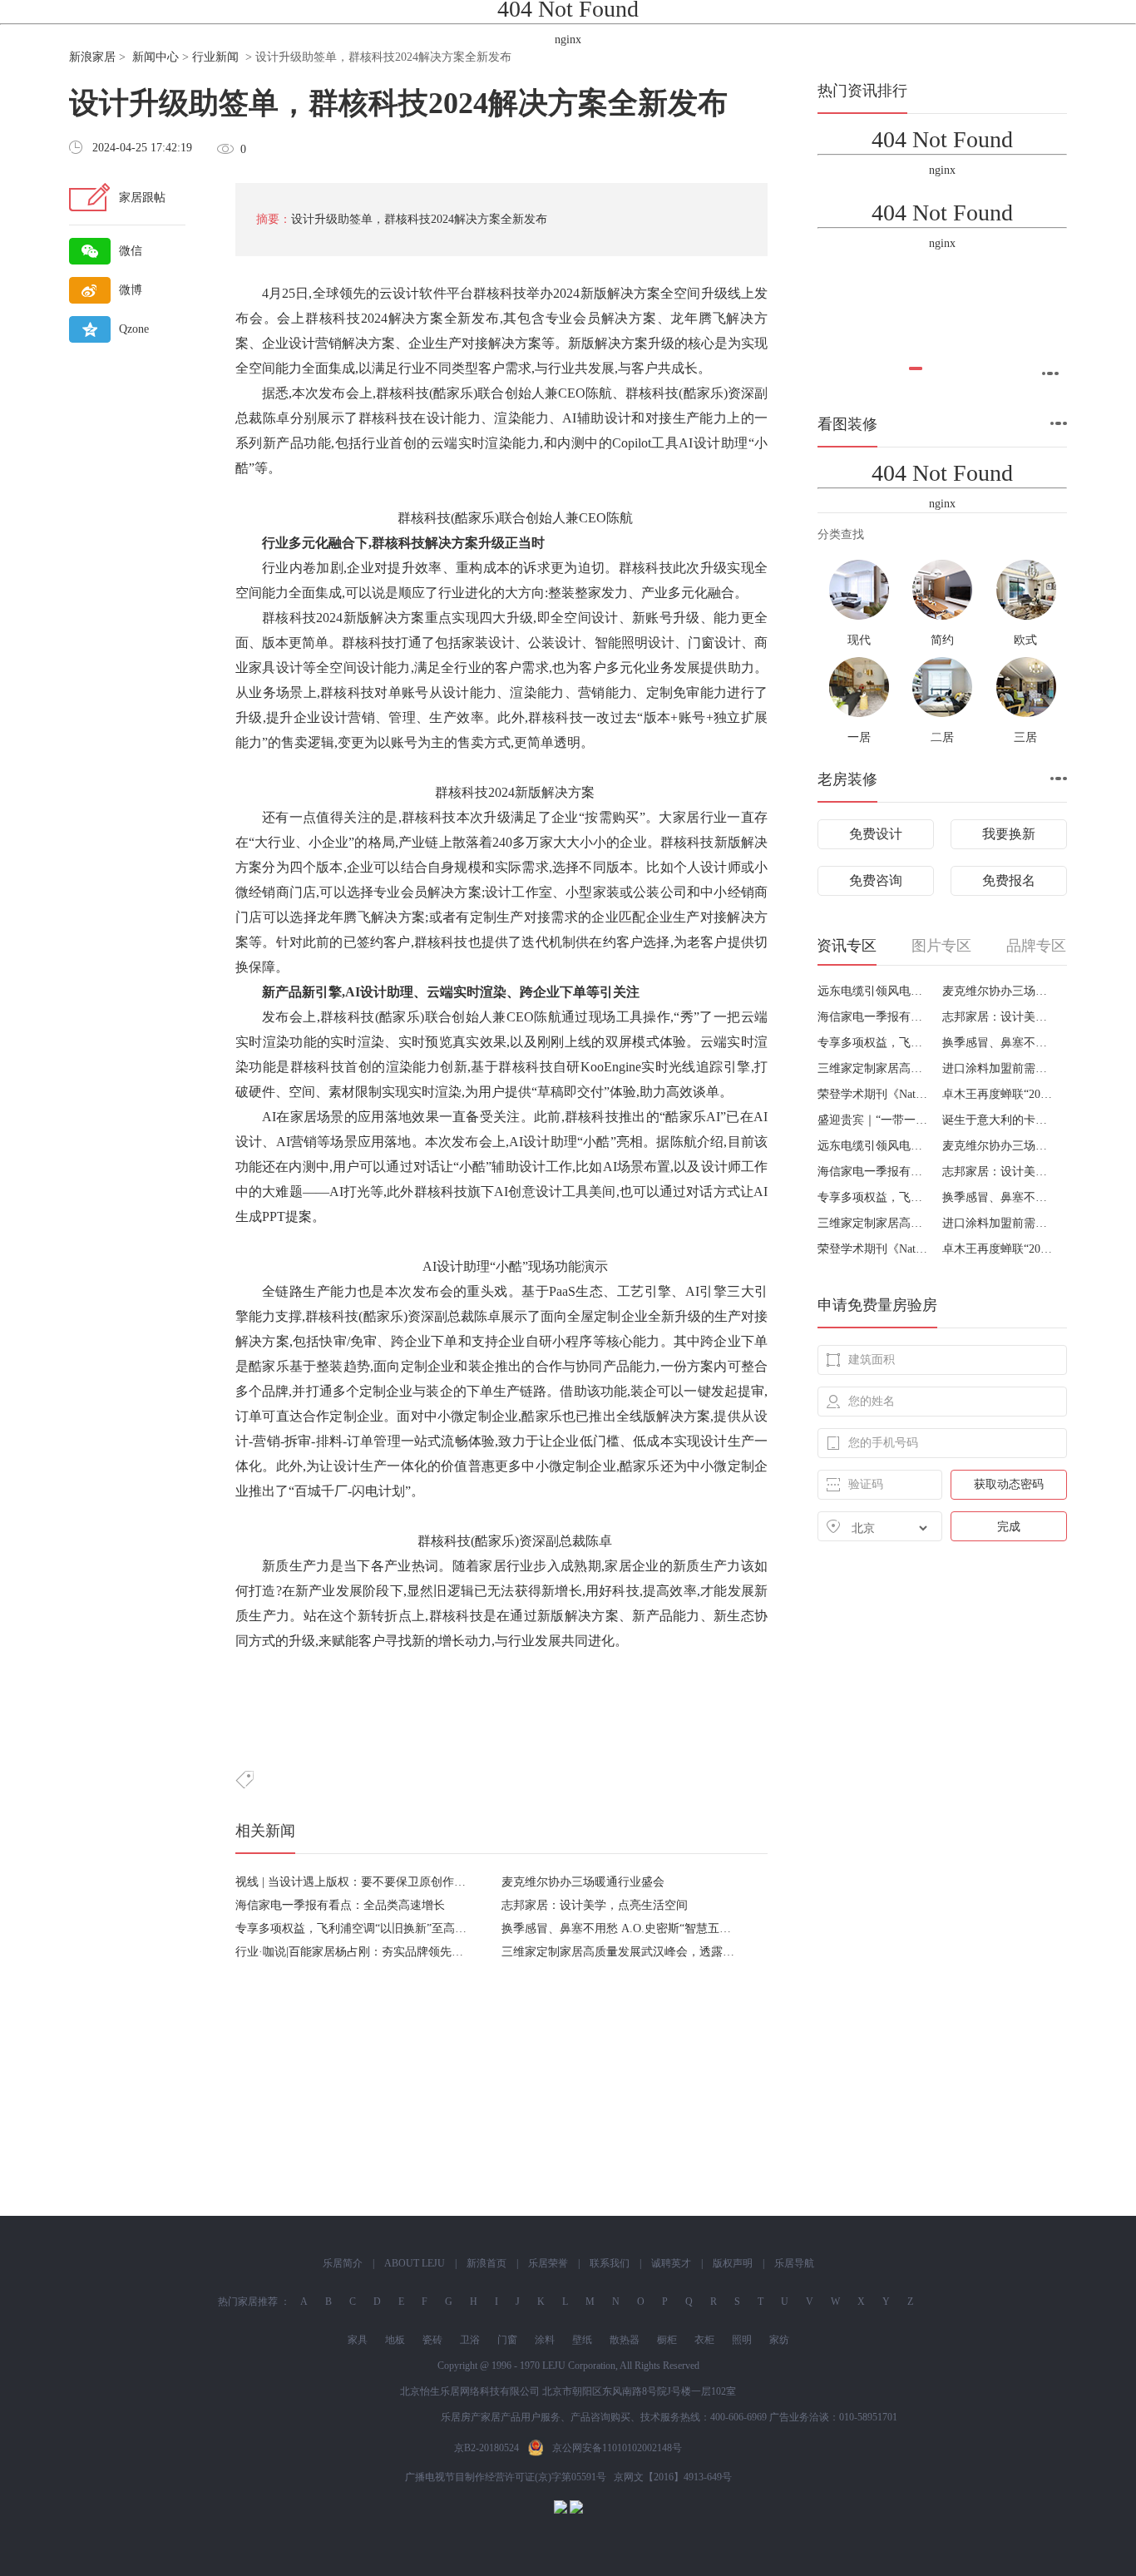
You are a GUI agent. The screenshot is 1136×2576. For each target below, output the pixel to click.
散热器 (625, 2340)
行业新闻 (215, 57)
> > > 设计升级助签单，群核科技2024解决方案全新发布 (290, 57)
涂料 (545, 2340)
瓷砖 (432, 2340)
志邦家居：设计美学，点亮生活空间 (595, 1905)
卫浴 (470, 2340)
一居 (859, 737)
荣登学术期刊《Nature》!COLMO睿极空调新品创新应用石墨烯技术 (874, 1094)
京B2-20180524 (487, 2448)
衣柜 (704, 2340)
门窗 (507, 2340)
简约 (942, 640)
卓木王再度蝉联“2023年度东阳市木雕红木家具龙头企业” (998, 1094)
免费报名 (1009, 880)
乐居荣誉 (548, 2263)
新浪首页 (487, 2263)
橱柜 (667, 2340)
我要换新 (1009, 834)
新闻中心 (156, 57)
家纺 (779, 2340)
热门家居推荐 (248, 2302)
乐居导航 (794, 2263)
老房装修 (847, 779)
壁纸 (582, 2340)
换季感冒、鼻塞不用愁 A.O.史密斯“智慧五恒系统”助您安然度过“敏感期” (688, 1928)
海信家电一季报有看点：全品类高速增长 (340, 1905)
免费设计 (876, 834)
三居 (1025, 737)
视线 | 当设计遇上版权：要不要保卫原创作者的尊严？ (374, 1882)
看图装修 (847, 424)
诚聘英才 (671, 2263)
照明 (742, 2340)
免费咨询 (876, 880)
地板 (395, 2340)
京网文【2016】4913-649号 (673, 2477)
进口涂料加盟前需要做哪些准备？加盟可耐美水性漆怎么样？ (998, 1068)
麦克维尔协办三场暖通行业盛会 (583, 1882)
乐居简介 (343, 2263)
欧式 (1025, 640)
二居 (942, 737)
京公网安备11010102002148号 (617, 2448)
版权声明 (733, 2263)
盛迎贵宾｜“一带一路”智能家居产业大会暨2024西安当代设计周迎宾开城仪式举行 (874, 1120)
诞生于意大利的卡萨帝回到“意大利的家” (998, 1120)
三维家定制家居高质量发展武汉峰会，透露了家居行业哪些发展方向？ (682, 1952)
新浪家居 (92, 57)
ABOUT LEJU (415, 2263)
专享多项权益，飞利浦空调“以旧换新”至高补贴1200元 (374, 1928)
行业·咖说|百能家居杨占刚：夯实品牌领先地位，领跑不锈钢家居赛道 (413, 1952)
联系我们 (610, 2263)
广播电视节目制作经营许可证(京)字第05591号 (506, 2477)
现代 (859, 640)
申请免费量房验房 (877, 1305)
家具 (358, 2340)
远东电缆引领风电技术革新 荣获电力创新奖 (874, 991)
